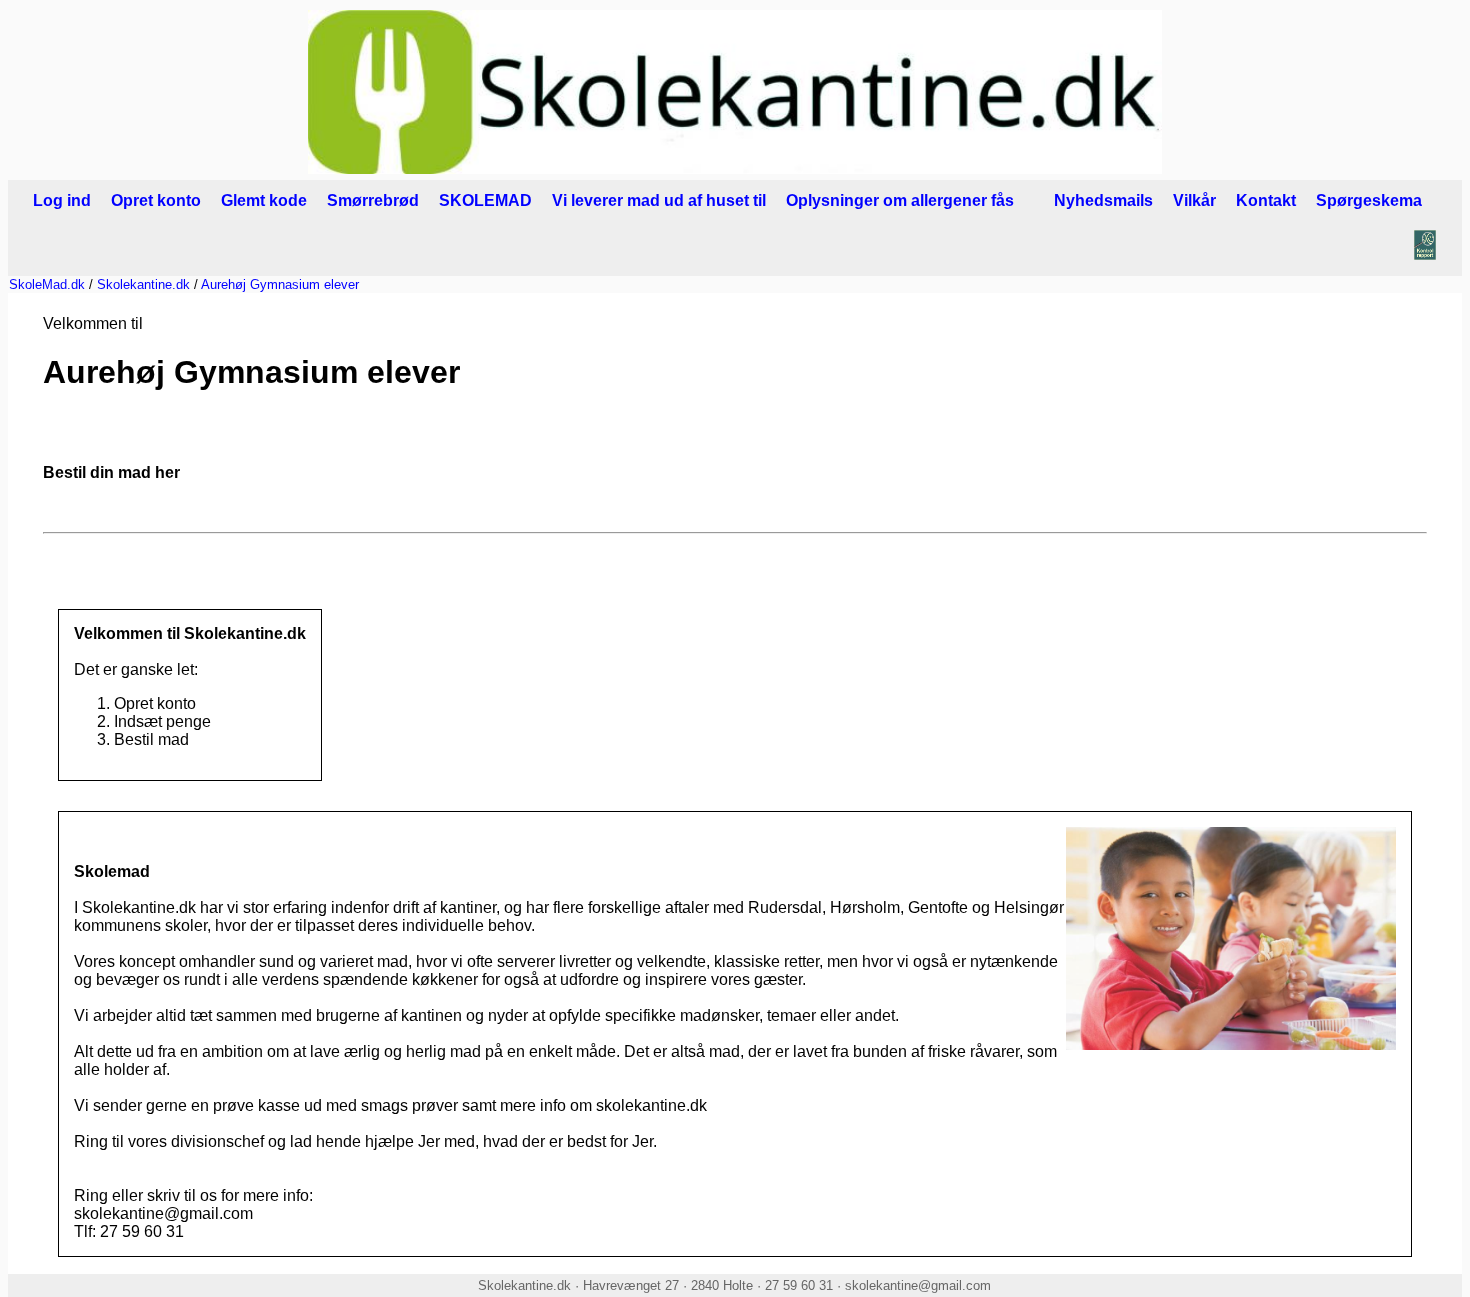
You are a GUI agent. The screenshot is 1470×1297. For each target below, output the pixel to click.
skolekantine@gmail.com (918, 1285)
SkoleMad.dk (47, 284)
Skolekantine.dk (143, 284)
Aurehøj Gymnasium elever (280, 284)
